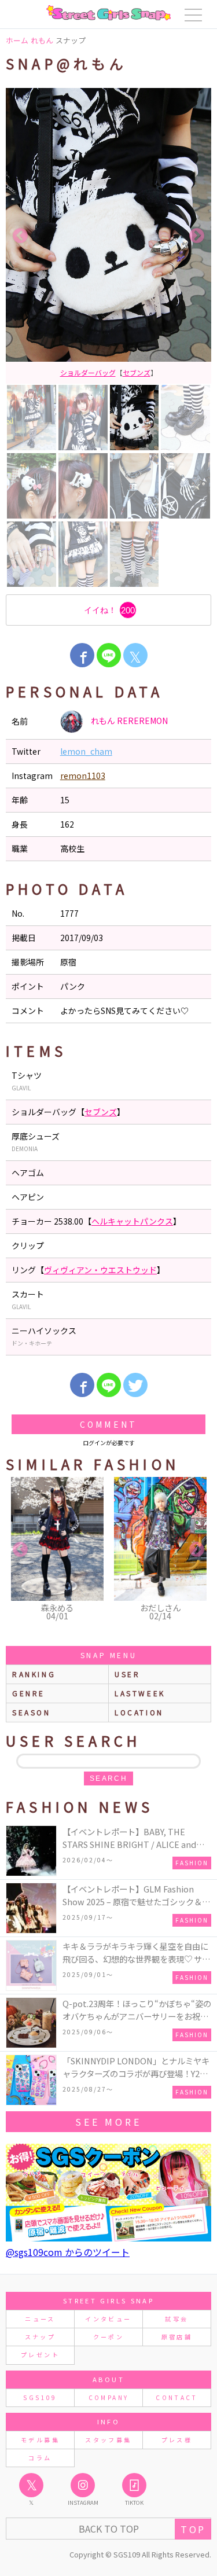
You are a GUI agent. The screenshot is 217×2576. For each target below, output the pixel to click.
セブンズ (137, 372)
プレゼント (40, 2355)
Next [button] (197, 236)
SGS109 (40, 2397)
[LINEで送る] (109, 655)
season (32, 1712)
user (127, 1674)
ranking (34, 1674)
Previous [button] (20, 236)
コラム (40, 2458)
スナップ (40, 2337)
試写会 (176, 2319)
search (108, 1778)
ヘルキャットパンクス (132, 1221)
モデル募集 (40, 2440)
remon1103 (83, 776)
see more (108, 2122)
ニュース (40, 2319)
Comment (108, 1424)
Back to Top (109, 2529)
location (139, 1712)
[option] (108, 236)
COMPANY (109, 2397)
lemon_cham (86, 751)
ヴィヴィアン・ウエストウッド (100, 1270)
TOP (193, 2529)
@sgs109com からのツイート (68, 2252)
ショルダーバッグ (88, 372)
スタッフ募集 (108, 2440)
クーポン (108, 2337)
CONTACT (177, 2397)
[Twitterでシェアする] (135, 1385)
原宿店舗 (177, 2337)
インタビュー (108, 2319)
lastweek (140, 1693)
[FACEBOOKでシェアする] (82, 655)
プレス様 (177, 2440)
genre (29, 1693)
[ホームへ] (108, 13)
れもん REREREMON (128, 721)
